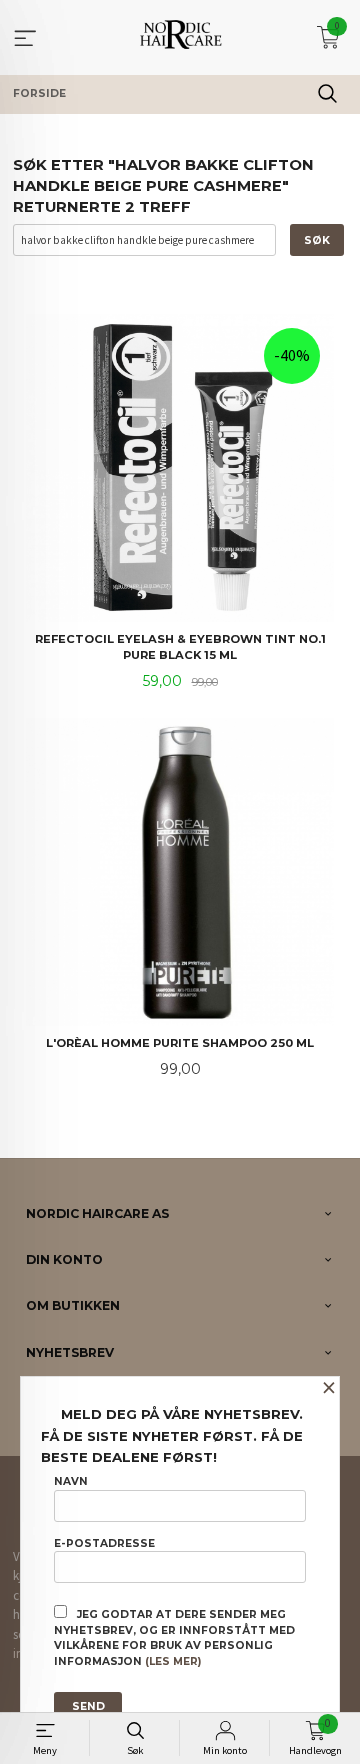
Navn (71, 1481)
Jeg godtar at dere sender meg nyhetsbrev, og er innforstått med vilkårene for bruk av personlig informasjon (174, 1638)
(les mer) (173, 1661)
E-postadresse (104, 1543)
